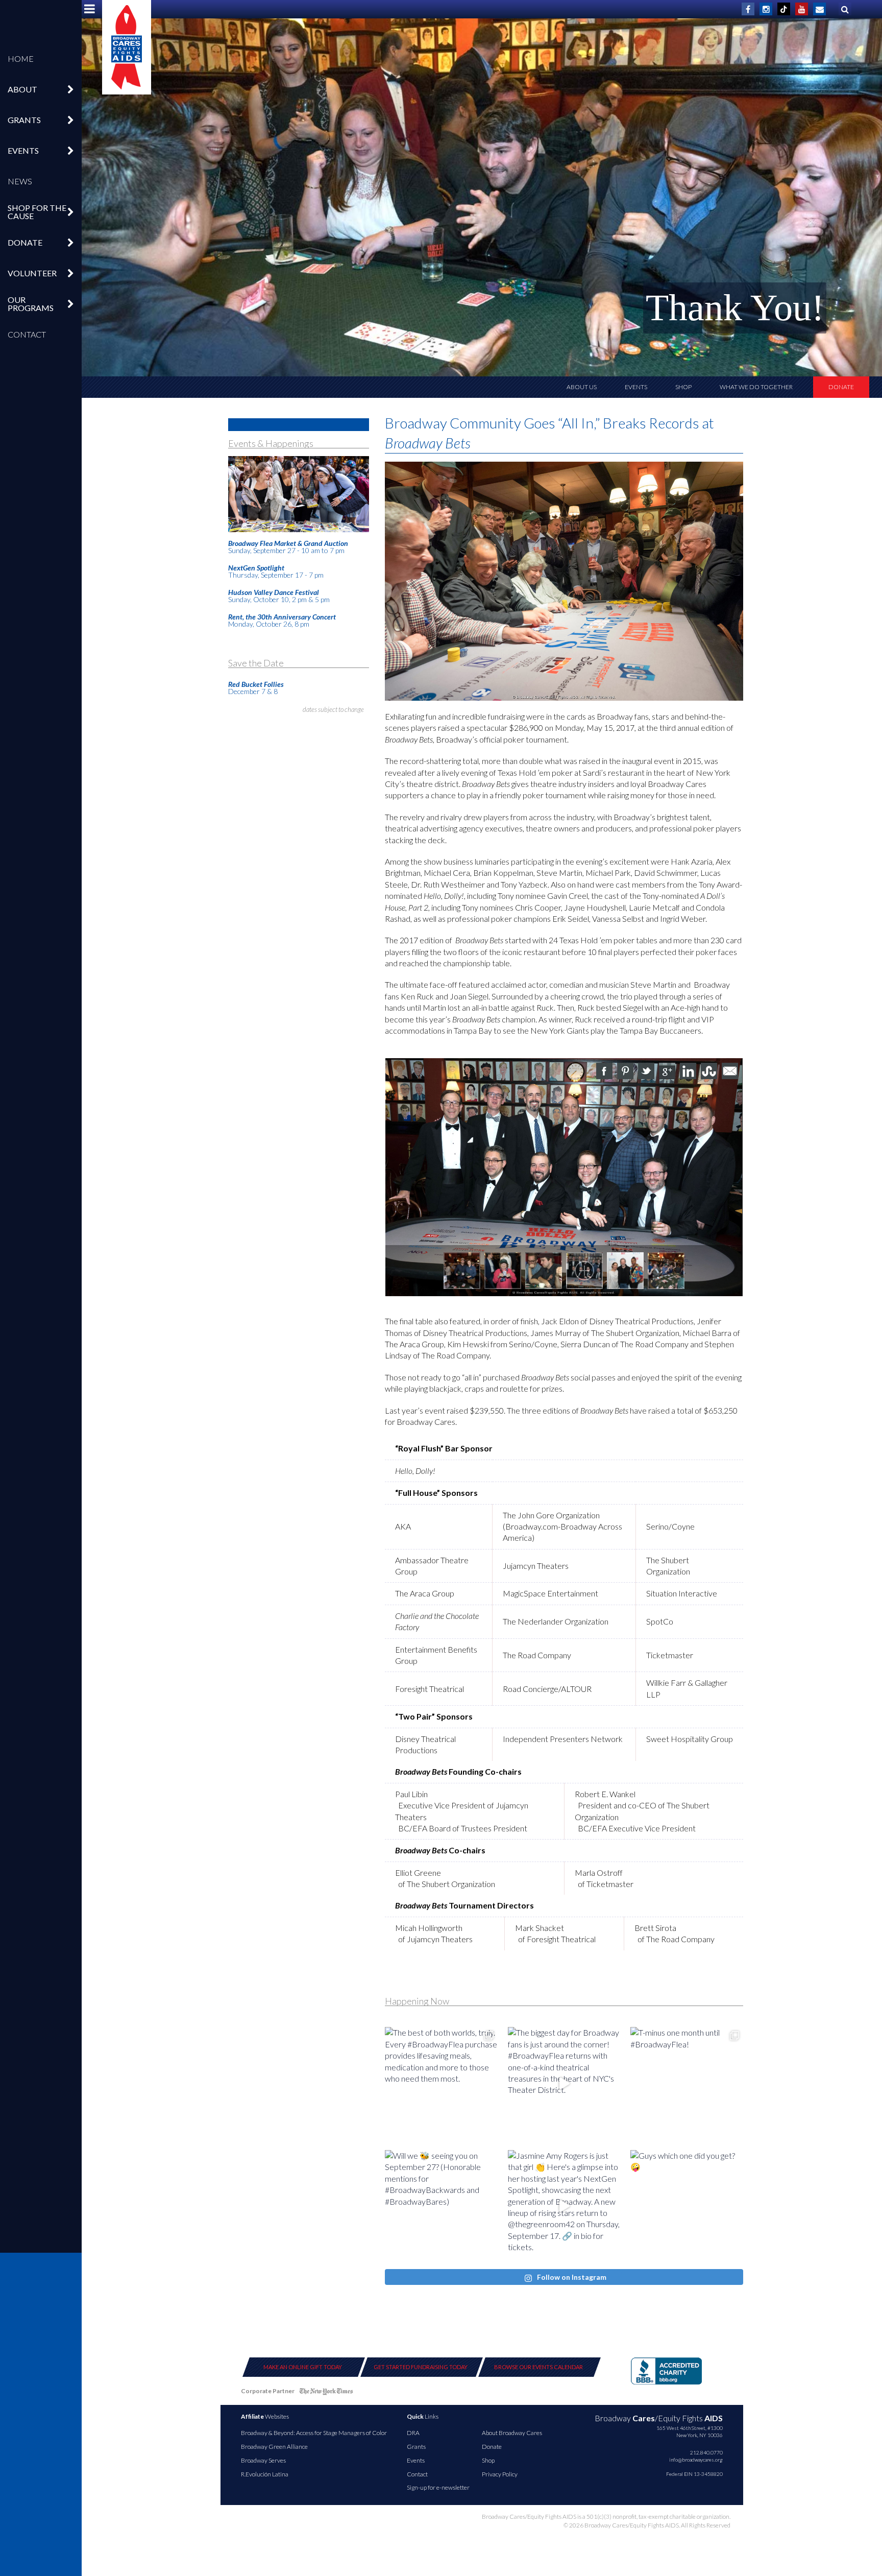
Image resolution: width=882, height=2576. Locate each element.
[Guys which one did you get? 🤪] (687, 2207)
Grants (416, 2447)
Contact (27, 334)
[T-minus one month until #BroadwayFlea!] (687, 2083)
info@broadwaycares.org (696, 2460)
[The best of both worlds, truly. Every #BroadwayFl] (441, 2083)
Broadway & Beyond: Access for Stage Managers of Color (314, 2433)
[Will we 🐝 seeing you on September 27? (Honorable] (441, 2207)
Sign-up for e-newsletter (438, 2487)
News (20, 181)
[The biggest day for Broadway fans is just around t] (564, 2083)
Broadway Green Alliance (274, 2447)
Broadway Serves (263, 2460)
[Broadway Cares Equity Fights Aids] (127, 47)
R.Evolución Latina (265, 2474)
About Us (582, 387)
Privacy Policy (500, 2474)
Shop (683, 387)
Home (21, 58)
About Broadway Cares (512, 2433)
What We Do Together (756, 387)
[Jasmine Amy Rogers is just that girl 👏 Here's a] (564, 2207)
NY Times (326, 2393)
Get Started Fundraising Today (421, 2367)
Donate (841, 387)
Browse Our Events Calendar (538, 2367)
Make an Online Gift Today (303, 2367)
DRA (413, 2433)
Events (636, 387)
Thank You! (735, 308)
